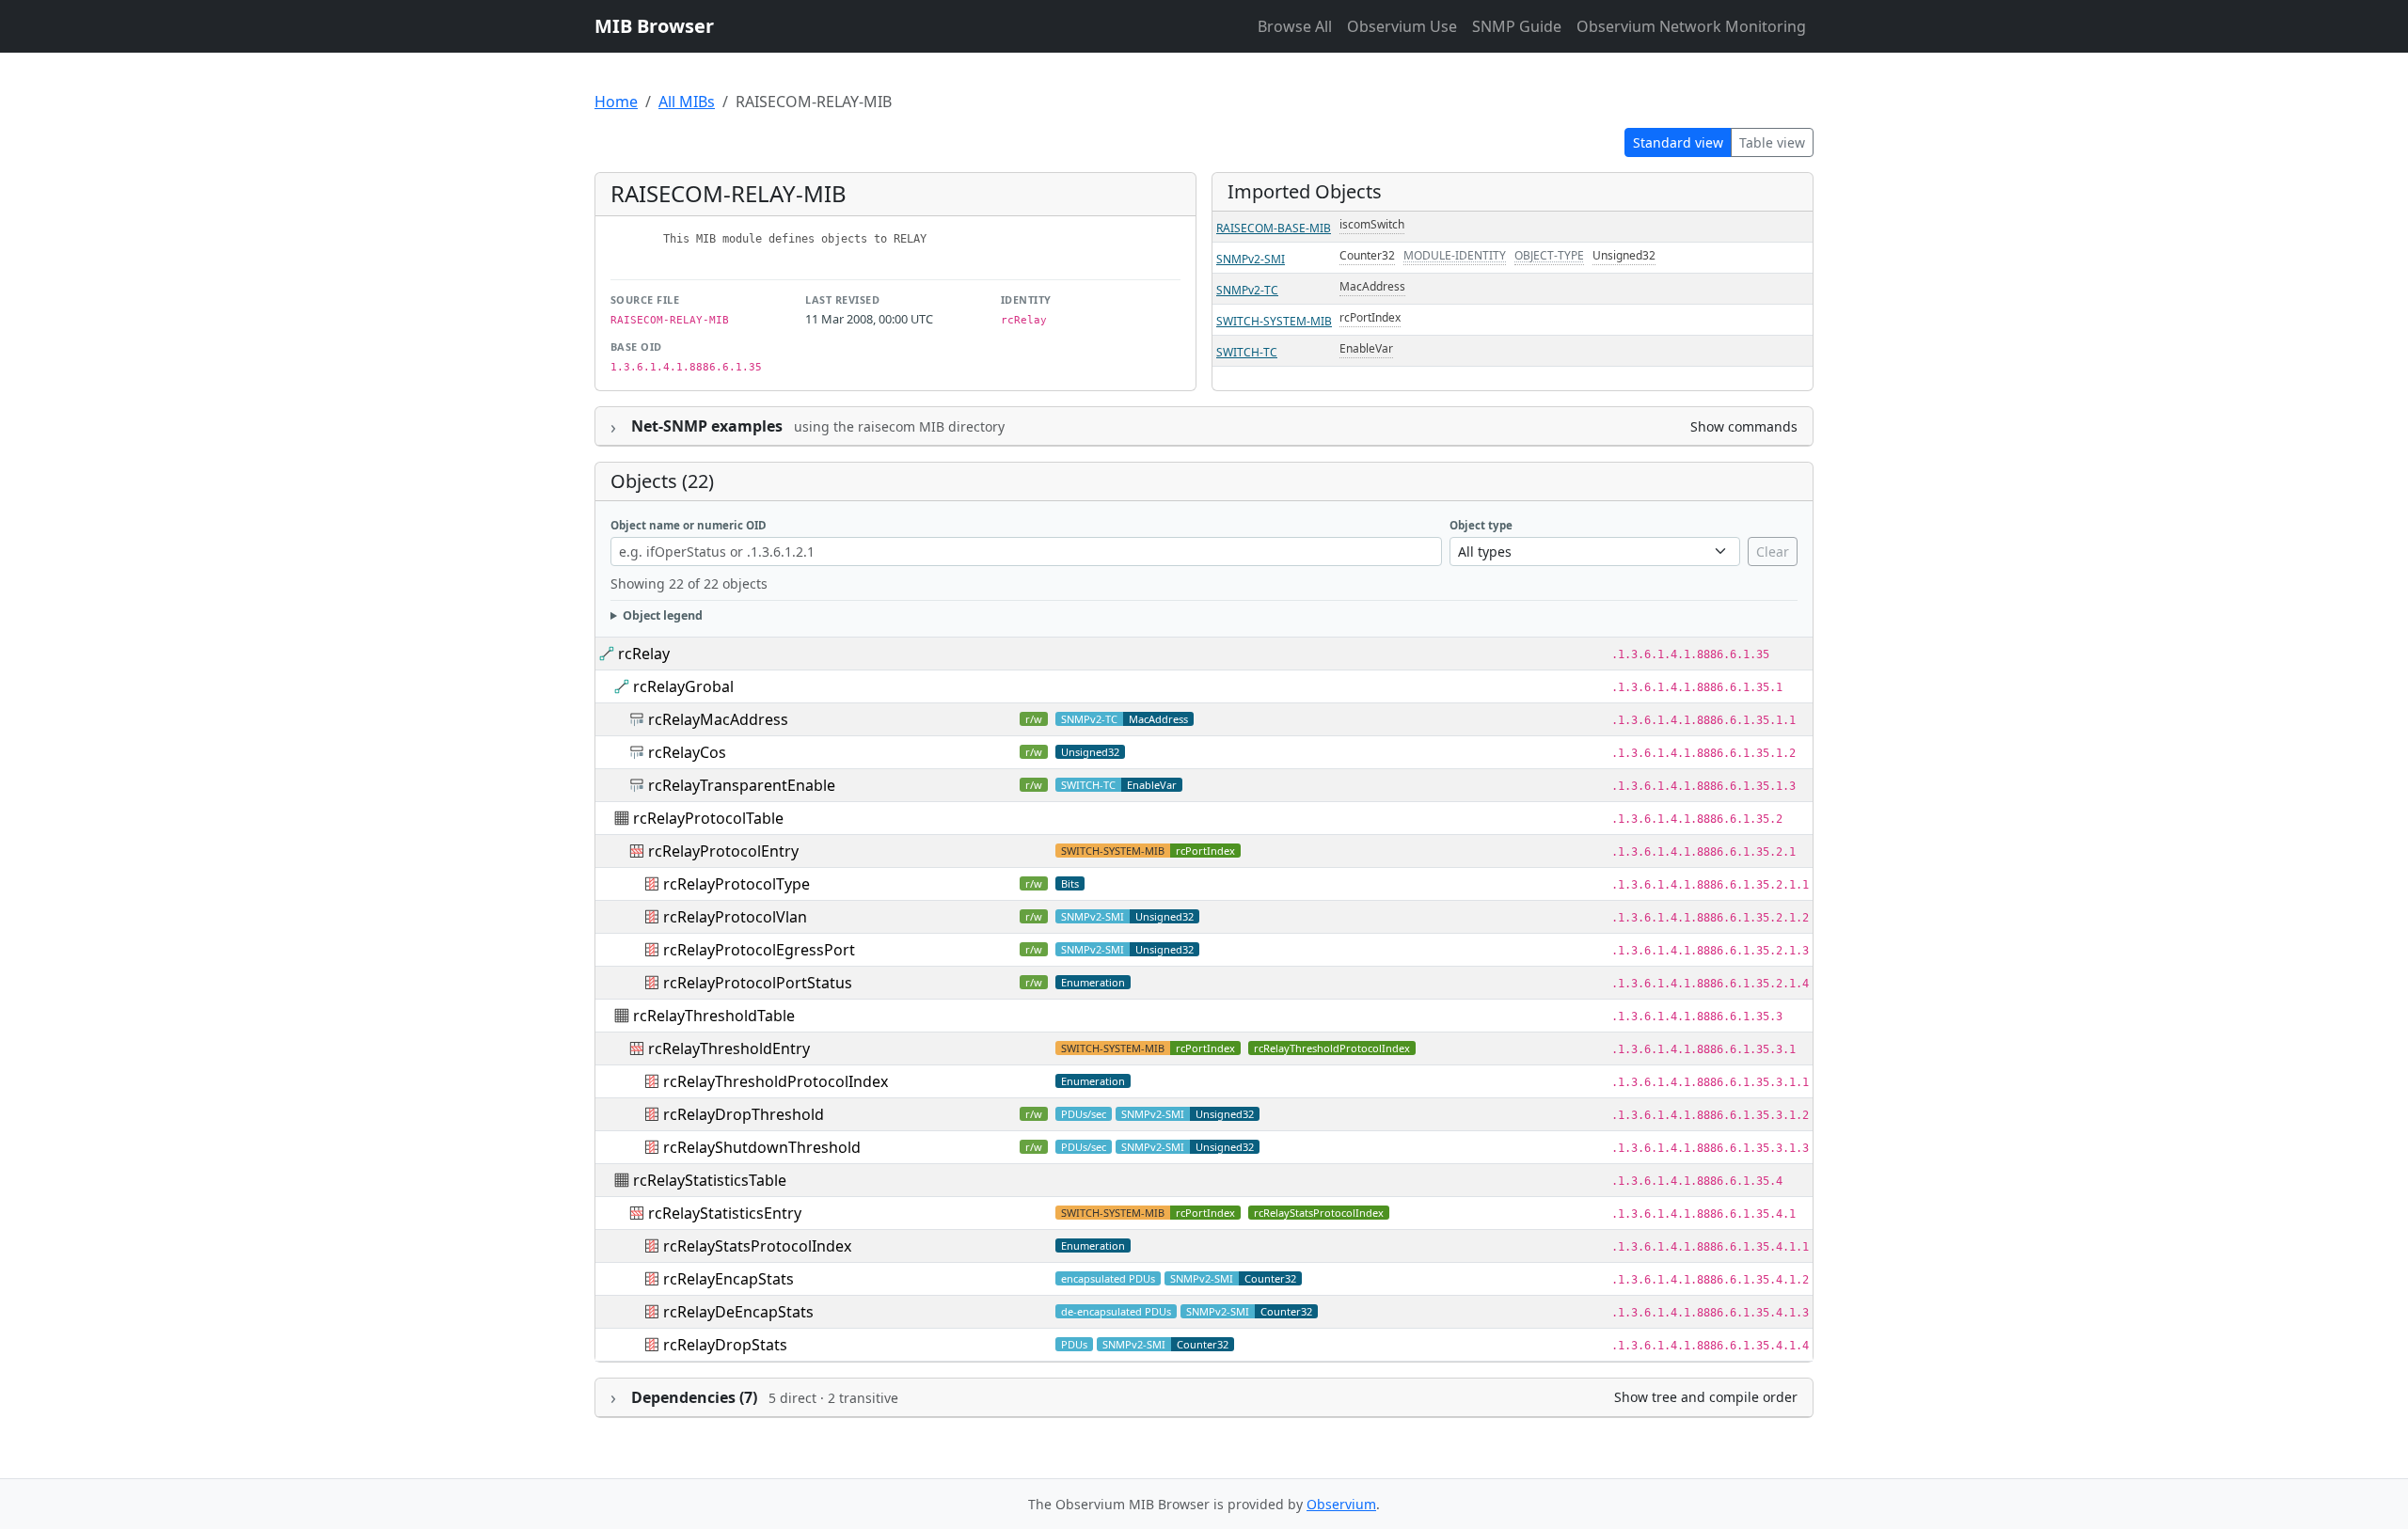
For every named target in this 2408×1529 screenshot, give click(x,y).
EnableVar (1366, 348)
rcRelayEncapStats (729, 1279)
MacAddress (1372, 286)
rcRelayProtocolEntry (723, 851)
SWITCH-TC (1247, 352)
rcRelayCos (687, 752)
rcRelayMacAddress (718, 719)
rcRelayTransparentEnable (742, 785)
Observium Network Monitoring (1691, 26)
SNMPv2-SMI (1251, 259)
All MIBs (687, 102)
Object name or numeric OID (689, 525)
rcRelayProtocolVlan (735, 917)
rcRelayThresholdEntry (729, 1048)
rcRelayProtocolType (737, 884)
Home (616, 102)
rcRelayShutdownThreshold (762, 1147)
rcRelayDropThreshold (744, 1114)
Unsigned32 (1624, 255)
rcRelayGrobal (683, 686)
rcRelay (644, 654)
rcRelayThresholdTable (714, 1016)
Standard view (1678, 142)
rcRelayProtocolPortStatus (758, 983)
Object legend (663, 615)
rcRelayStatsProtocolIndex (1319, 1213)
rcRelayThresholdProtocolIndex (1332, 1048)
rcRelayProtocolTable (708, 818)
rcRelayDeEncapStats (738, 1312)
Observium (1341, 1504)
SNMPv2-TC (1247, 290)
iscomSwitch (1372, 224)
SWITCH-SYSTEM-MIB (1274, 321)
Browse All (1295, 26)
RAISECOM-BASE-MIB (1274, 228)
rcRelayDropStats (725, 1345)
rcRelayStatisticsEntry (725, 1213)
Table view (1772, 142)
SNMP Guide (1517, 26)
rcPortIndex (1370, 317)
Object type (1481, 525)
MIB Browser (654, 26)
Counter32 (1367, 255)
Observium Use (1402, 26)
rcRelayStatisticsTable (710, 1180)
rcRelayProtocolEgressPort (759, 950)
